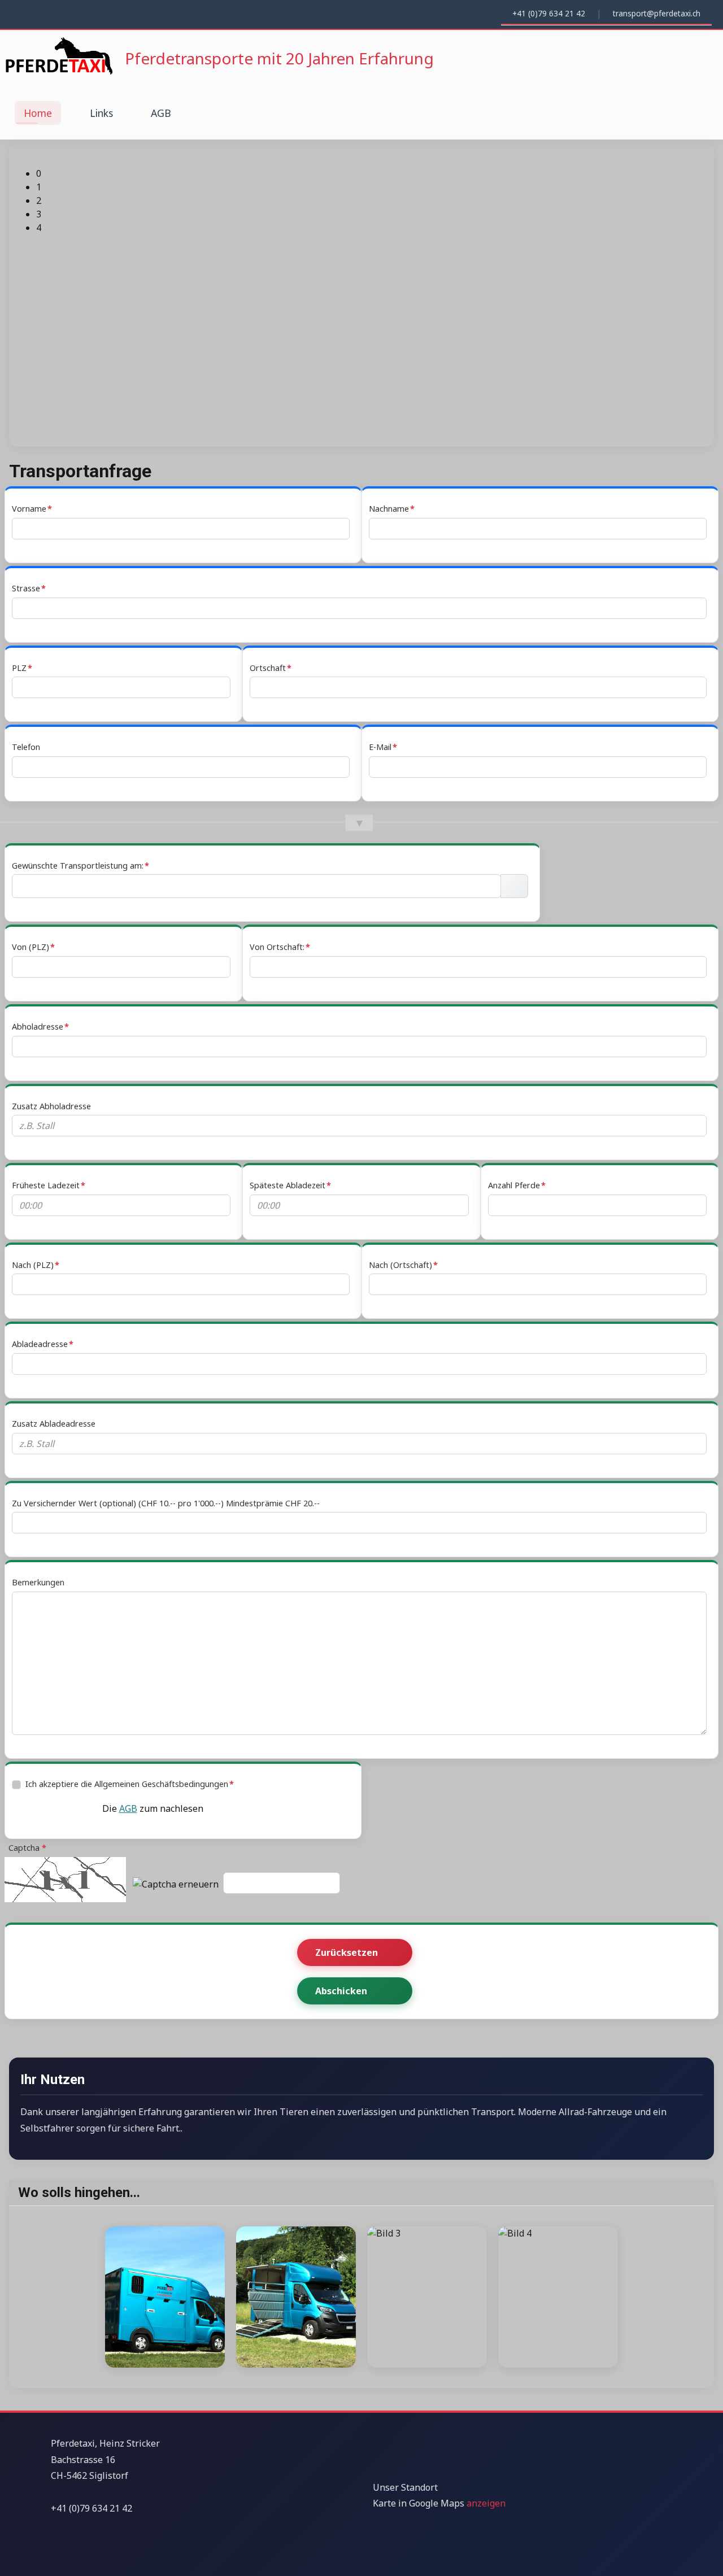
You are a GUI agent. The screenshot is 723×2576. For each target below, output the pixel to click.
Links (101, 113)
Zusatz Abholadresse (51, 1106)
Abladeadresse (40, 1344)
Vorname (29, 509)
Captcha (24, 1848)
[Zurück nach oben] (709, 2562)
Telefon (26, 747)
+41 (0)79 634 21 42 (549, 13)
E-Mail (380, 747)
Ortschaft (268, 668)
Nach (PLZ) (33, 1265)
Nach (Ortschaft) (400, 1265)
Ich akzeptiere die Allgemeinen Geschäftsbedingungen (127, 1784)
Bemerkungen (38, 1582)
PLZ (19, 668)
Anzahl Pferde (514, 1185)
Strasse (26, 588)
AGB (161, 113)
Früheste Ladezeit (46, 1185)
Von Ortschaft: (277, 947)
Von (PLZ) (31, 947)
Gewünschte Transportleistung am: (78, 866)
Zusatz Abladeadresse (54, 1424)
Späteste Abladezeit (288, 1185)
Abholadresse (38, 1027)
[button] (371, 173)
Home (38, 113)
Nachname (389, 509)
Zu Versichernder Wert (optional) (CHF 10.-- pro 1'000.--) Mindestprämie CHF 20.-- (166, 1503)
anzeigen (486, 2503)
